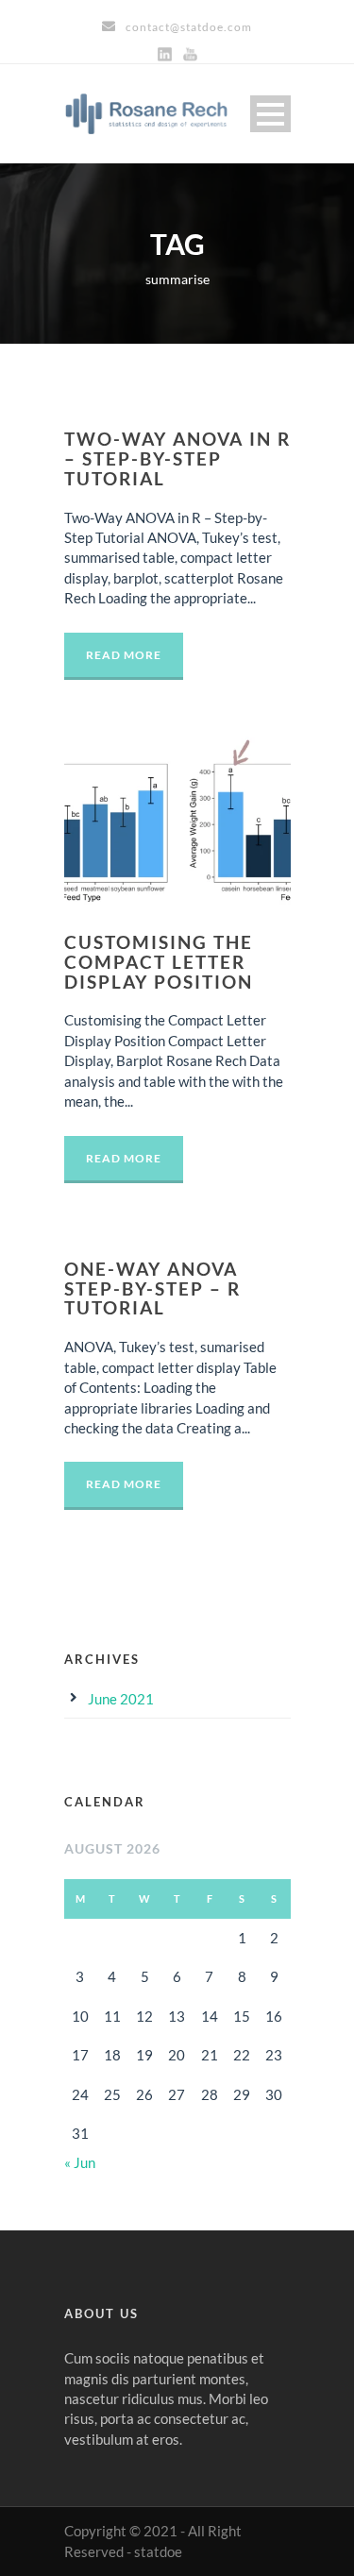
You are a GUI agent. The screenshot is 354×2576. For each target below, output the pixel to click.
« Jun (80, 2162)
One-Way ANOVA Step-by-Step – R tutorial (152, 1288)
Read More (124, 655)
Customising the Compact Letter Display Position (159, 962)
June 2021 (121, 1699)
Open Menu (270, 114)
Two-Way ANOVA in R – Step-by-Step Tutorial (177, 458)
